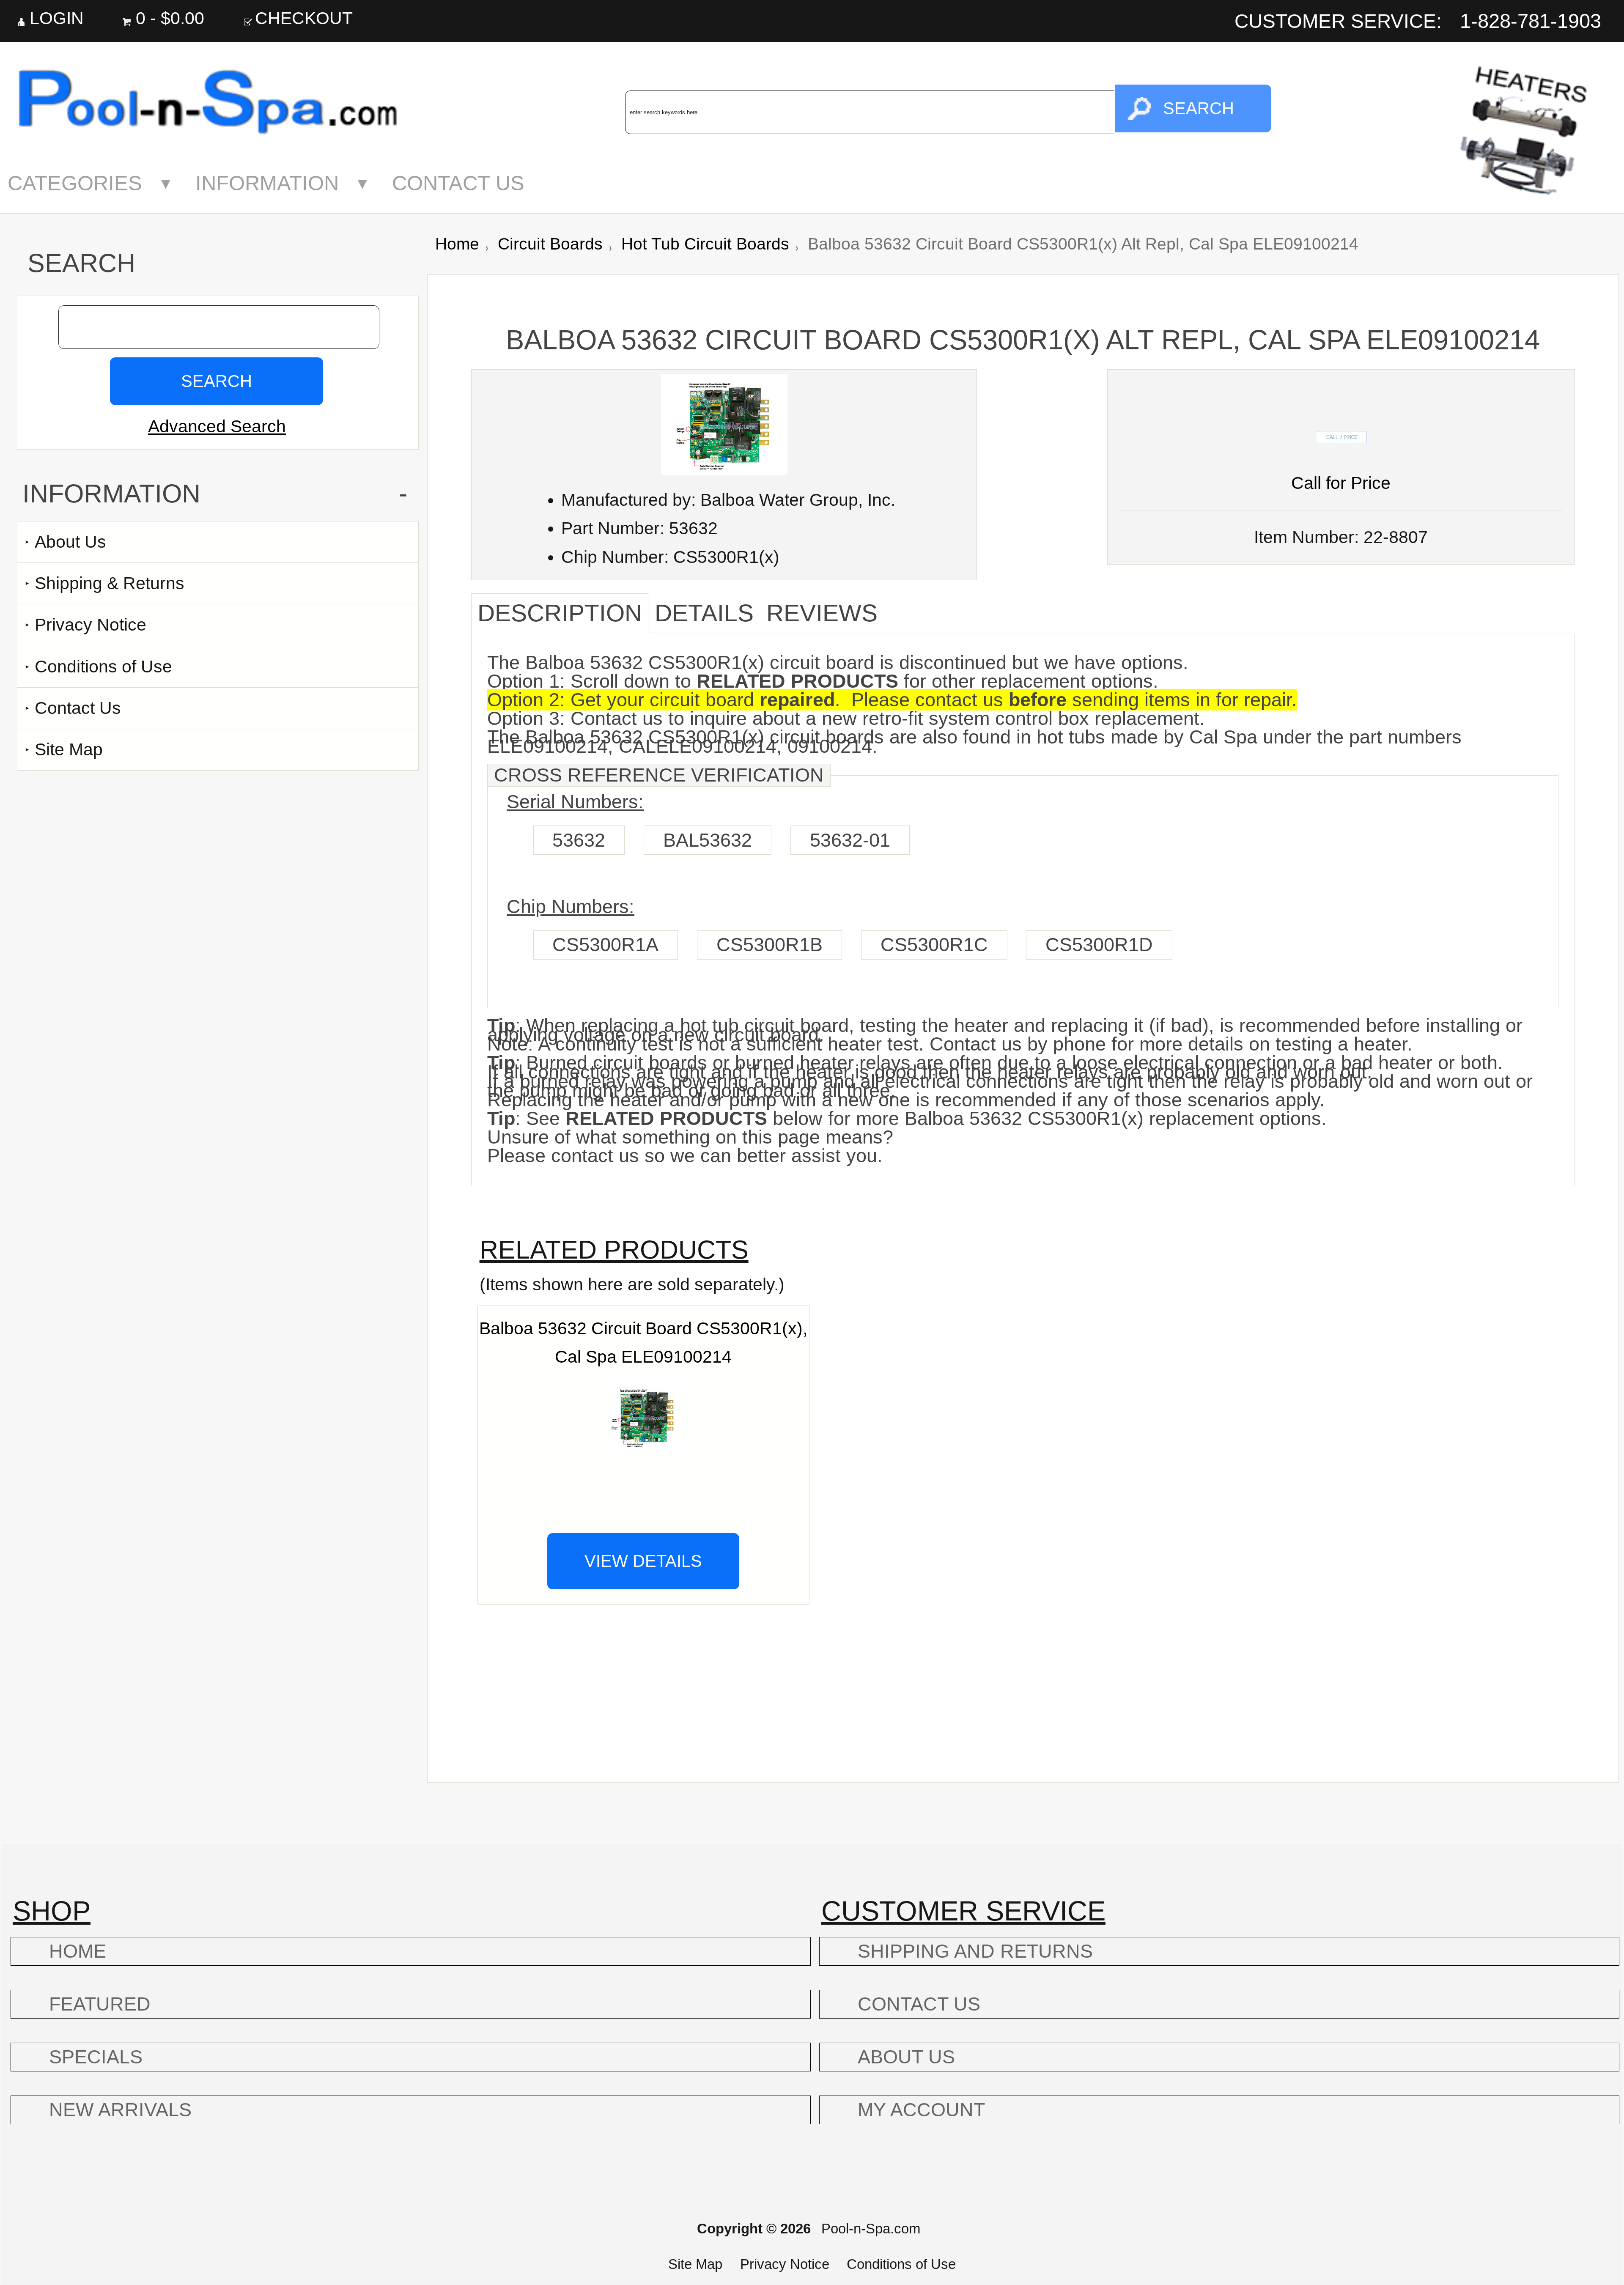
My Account (921, 2110)
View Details (643, 1561)
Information (267, 183)
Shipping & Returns (110, 583)
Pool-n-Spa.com (871, 2229)
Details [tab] (704, 613)
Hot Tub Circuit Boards (705, 244)
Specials (96, 2057)
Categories (75, 183)
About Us (70, 542)
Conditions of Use (103, 667)
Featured (100, 2004)
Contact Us (458, 183)
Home (457, 244)
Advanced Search (217, 426)
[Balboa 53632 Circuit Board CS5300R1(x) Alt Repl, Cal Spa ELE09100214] (724, 469)
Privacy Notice (91, 625)
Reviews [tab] (822, 613)
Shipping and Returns (975, 1951)
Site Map (69, 749)
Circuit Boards (550, 244)
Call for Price (1341, 483)
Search (81, 263)
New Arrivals (120, 2110)
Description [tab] (560, 613)
